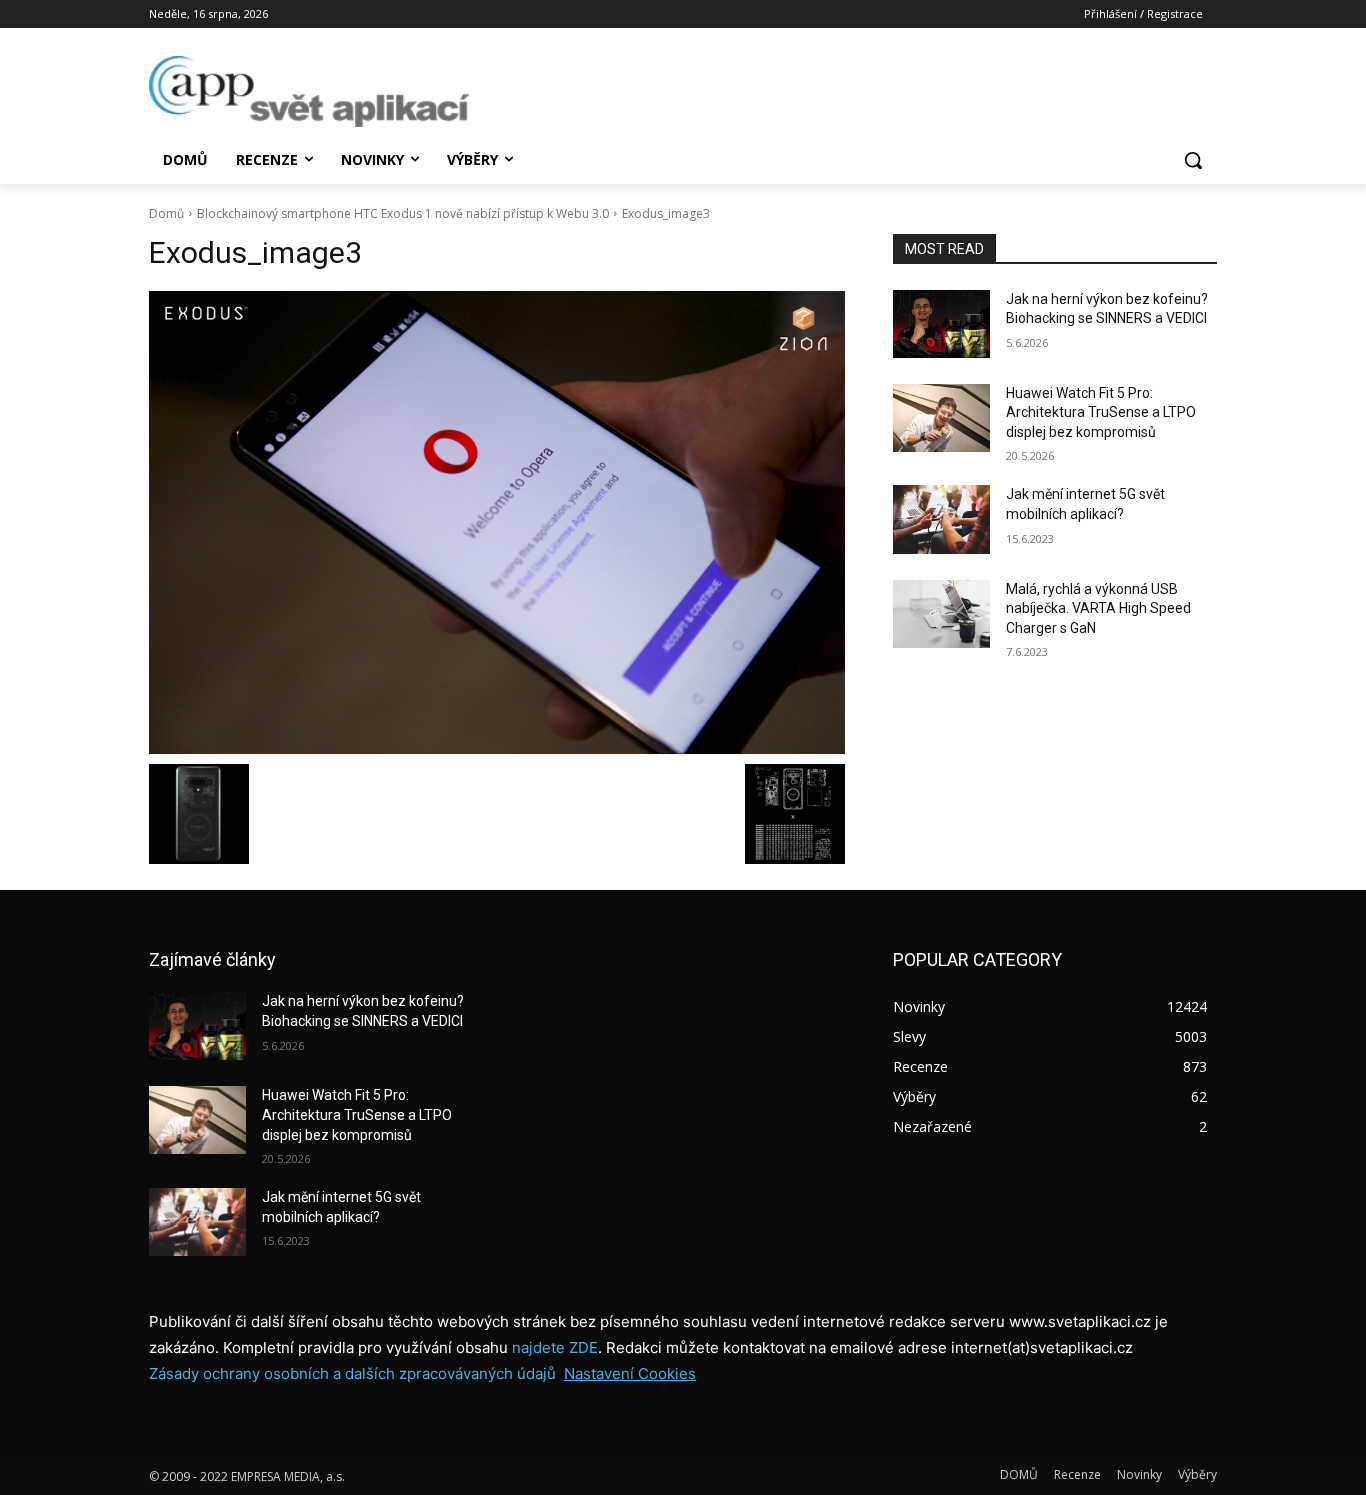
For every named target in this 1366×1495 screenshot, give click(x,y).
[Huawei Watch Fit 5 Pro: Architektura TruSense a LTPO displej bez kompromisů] (941, 418)
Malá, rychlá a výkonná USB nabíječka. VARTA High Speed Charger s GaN (1098, 608)
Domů (166, 213)
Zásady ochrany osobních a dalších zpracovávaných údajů (352, 1373)
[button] (1193, 160)
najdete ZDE (555, 1347)
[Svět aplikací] (309, 91)
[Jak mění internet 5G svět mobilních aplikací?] (941, 519)
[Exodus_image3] (497, 523)
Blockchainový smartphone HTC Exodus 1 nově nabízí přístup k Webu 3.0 (403, 213)
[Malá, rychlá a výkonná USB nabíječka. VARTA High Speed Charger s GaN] (941, 614)
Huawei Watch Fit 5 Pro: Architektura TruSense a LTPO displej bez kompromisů (1101, 412)
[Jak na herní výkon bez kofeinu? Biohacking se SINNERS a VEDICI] (941, 324)
